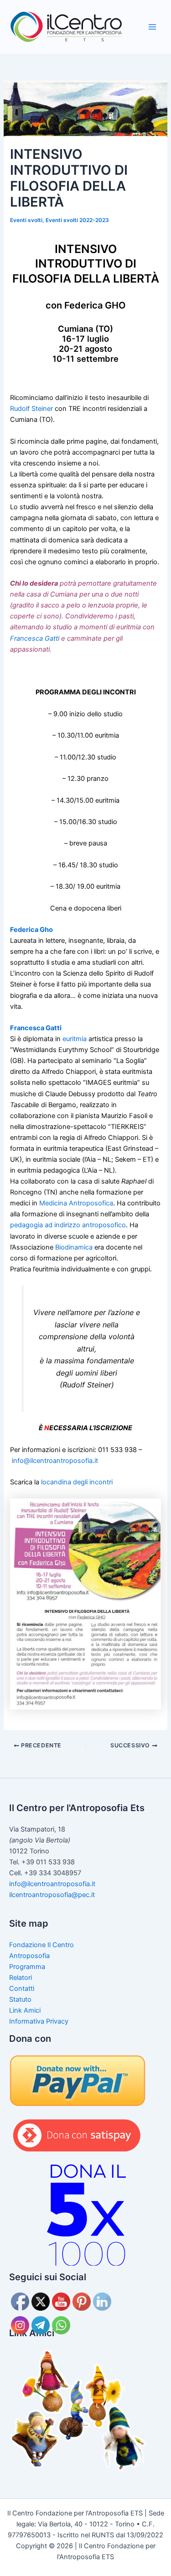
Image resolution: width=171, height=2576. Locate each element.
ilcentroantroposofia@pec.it (52, 1895)
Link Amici (25, 2010)
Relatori (21, 1978)
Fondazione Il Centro (41, 1945)
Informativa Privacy (39, 2021)
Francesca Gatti (35, 638)
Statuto (20, 1999)
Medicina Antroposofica (76, 1203)
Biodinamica (74, 1247)
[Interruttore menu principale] (152, 27)
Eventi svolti (26, 220)
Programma (27, 1967)
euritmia (75, 1039)
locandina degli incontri (77, 1482)
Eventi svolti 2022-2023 (77, 220)
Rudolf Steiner (31, 409)
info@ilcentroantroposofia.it (55, 1461)
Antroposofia (29, 1956)
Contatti (22, 1989)
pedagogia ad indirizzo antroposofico (68, 1225)
